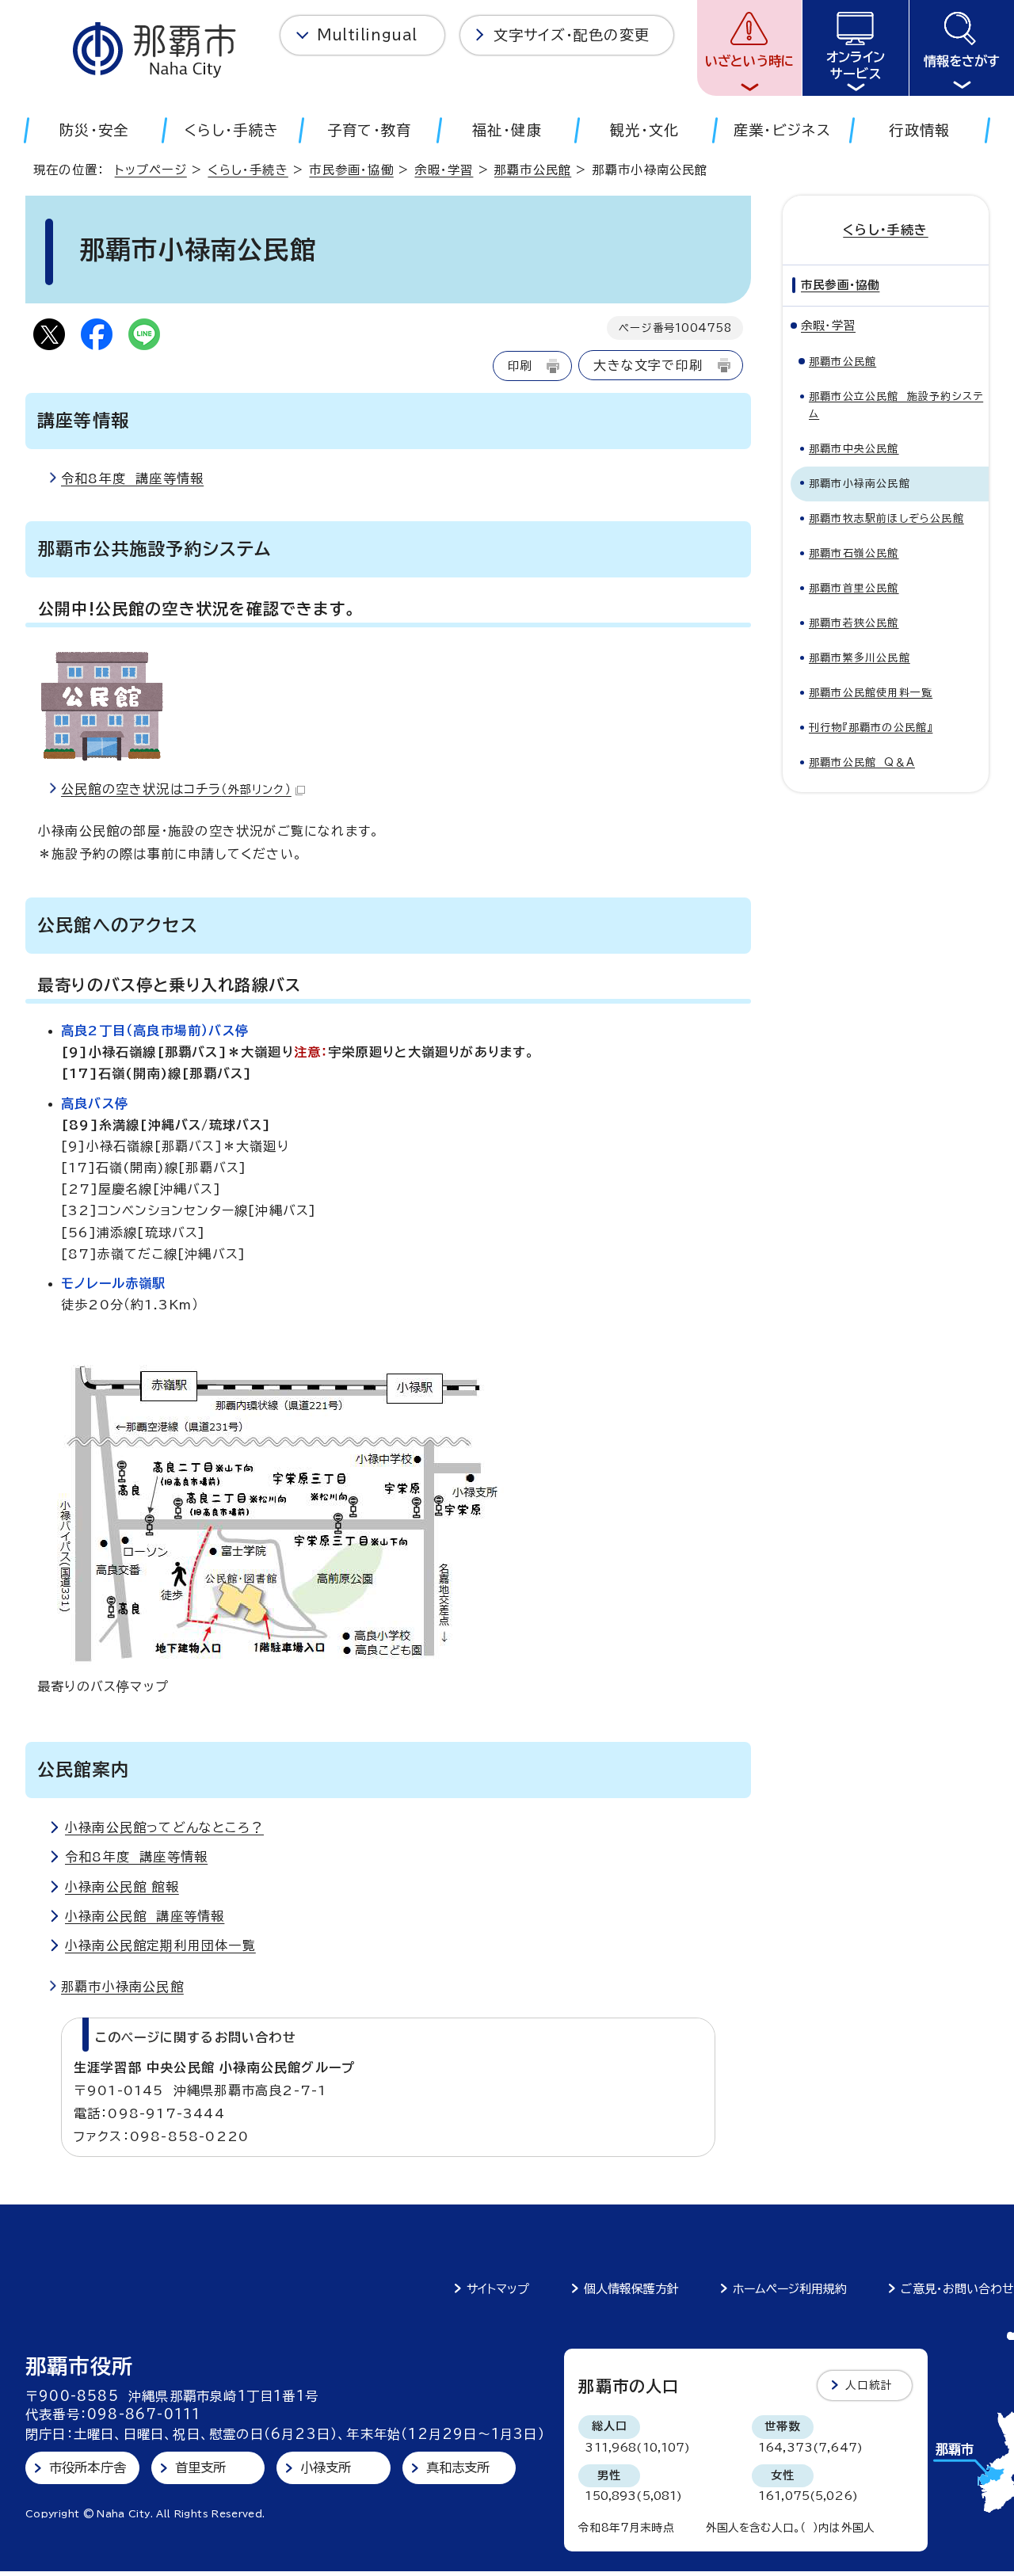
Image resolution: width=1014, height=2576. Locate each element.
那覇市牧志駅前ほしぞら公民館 (886, 518)
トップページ (151, 170)
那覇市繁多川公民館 (860, 658)
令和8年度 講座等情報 (132, 478)
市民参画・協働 (351, 170)
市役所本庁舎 (88, 2467)
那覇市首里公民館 (854, 588)
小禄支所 (326, 2467)
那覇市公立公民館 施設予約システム (896, 405)
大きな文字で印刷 (648, 365)
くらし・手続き (248, 170)
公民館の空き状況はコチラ (176, 789)
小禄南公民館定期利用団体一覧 (160, 1945)
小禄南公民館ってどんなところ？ (164, 1827)
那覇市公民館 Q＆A (862, 762)
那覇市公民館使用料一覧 (871, 693)
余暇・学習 (444, 170)
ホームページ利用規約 (790, 2289)
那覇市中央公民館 (854, 449)
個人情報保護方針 (631, 2289)
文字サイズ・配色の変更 (572, 35)
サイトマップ (498, 2289)
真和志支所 (458, 2467)
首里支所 (201, 2467)
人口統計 (869, 2385)
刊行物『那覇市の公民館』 (871, 728)
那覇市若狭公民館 (854, 623)
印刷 (520, 366)
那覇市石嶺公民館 (854, 553)
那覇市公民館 (533, 170)
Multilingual (367, 35)
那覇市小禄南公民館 (122, 1987)
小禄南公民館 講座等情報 (145, 1916)
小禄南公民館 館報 (122, 1887)
